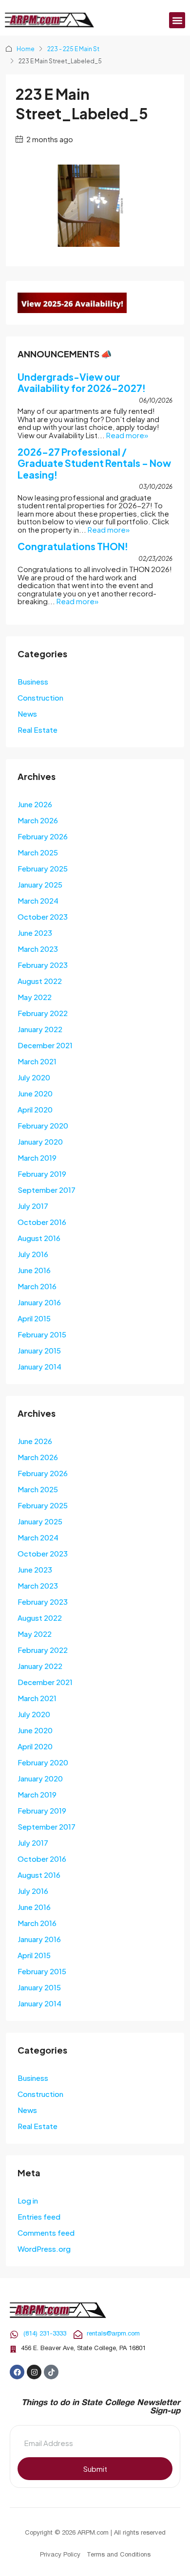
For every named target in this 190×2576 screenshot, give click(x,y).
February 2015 (42, 1334)
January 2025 (40, 884)
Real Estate (38, 730)
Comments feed (46, 2233)
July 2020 (34, 1077)
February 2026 (43, 836)
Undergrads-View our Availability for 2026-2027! (82, 382)
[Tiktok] (51, 2372)
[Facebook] (17, 2372)
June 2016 (34, 1270)
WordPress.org (44, 2249)
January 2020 (40, 1141)
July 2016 (33, 1254)
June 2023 (35, 933)
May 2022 (35, 997)
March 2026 (38, 820)
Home (26, 49)
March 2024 (38, 900)
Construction (40, 697)
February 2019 (42, 1174)
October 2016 (42, 1222)
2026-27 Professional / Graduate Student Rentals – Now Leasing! (94, 463)
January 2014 (39, 1366)
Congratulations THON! (73, 546)
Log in (28, 2200)
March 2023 (38, 949)
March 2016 (37, 1286)
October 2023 (43, 917)
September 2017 (47, 1190)
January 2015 (39, 1350)
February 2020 (43, 1125)
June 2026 (35, 804)
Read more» (127, 435)
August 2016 (39, 1238)
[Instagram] (34, 2372)
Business (33, 681)
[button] (177, 20)
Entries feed (39, 2216)
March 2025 (38, 852)
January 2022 (40, 1029)
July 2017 (33, 1206)
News (27, 713)
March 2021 (37, 1061)
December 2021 (45, 1045)
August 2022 (40, 981)
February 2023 (43, 965)
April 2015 (34, 1318)
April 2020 (35, 1109)
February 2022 (43, 1013)
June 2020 (35, 1093)
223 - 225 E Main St (73, 49)
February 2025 (43, 868)
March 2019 (37, 1158)
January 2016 (39, 1302)
